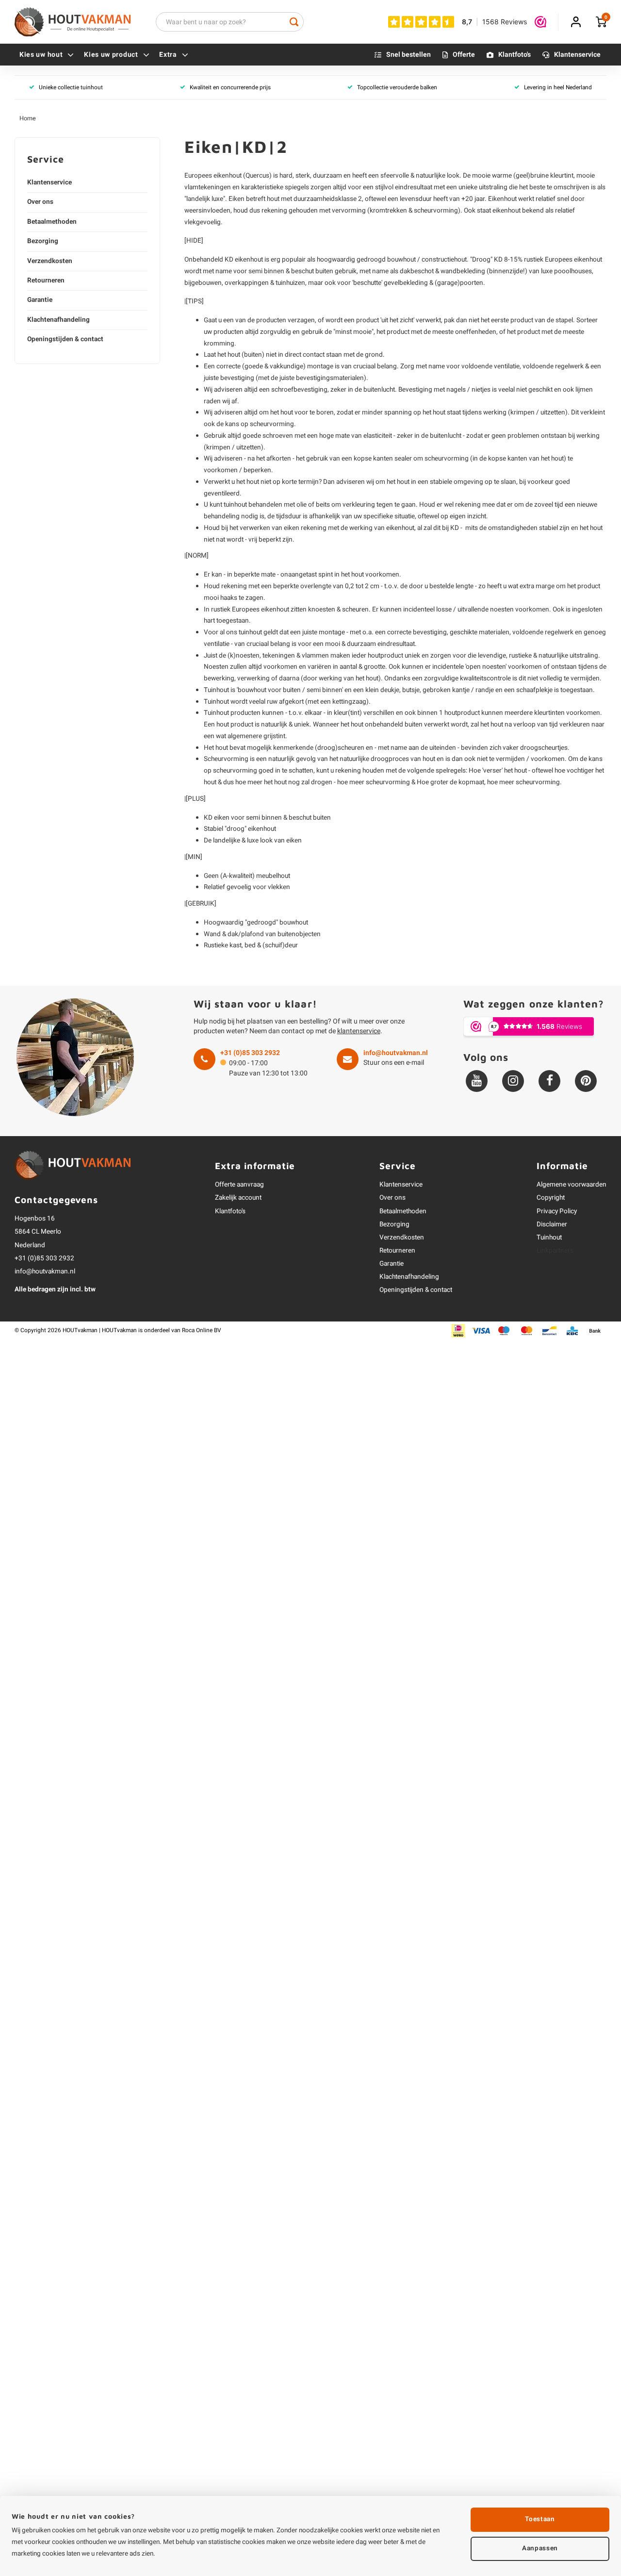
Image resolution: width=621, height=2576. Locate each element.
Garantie (40, 300)
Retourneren (46, 281)
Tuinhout (549, 1238)
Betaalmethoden (52, 222)
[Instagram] (513, 1081)
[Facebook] (549, 1081)
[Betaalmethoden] (458, 1330)
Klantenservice (577, 55)
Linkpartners (555, 1251)
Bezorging (43, 241)
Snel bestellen (409, 55)
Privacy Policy (557, 1211)
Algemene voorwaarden (572, 1185)
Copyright (551, 1198)
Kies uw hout (41, 55)
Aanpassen (540, 2548)
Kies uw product (111, 55)
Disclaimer (552, 1224)
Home (28, 118)
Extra (168, 55)
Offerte (464, 55)
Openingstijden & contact (65, 339)
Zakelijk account (238, 1198)
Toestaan (540, 2519)
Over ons (40, 202)
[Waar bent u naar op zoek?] (294, 22)
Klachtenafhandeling (58, 320)
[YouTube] (477, 1081)
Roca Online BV (202, 1330)
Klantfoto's (515, 55)
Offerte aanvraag (239, 1185)
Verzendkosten (50, 261)
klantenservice (359, 1031)
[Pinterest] (586, 1081)
